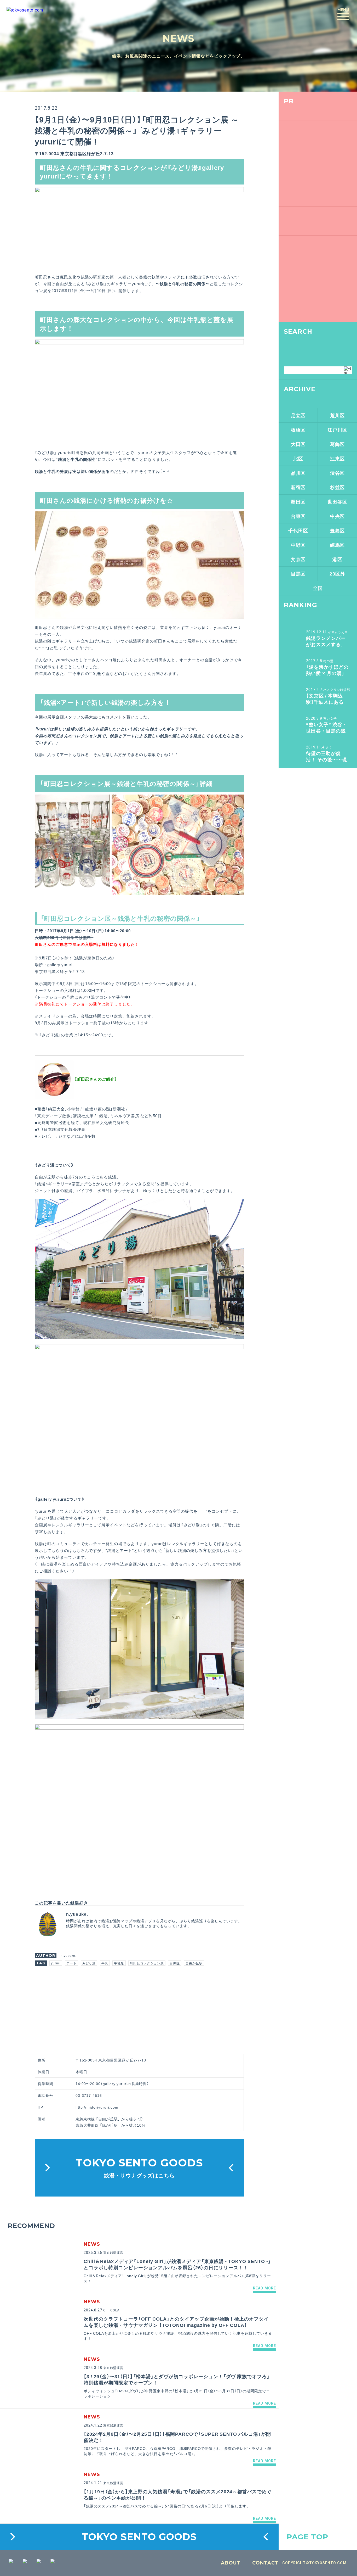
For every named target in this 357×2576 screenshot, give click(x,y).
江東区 (338, 458)
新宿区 (298, 487)
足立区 (298, 415)
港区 (337, 559)
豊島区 (338, 530)
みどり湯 (89, 1963)
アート (71, 1963)
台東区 (298, 516)
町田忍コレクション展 (147, 1963)
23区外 (337, 574)
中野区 (298, 545)
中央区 (338, 516)
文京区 (298, 559)
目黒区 (175, 1963)
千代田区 (298, 530)
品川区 (298, 473)
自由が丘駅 (194, 1963)
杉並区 (338, 487)
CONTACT (265, 2563)
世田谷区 (337, 502)
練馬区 (338, 545)
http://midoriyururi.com (97, 2107)
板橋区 (298, 430)
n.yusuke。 (70, 1955)
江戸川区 (337, 430)
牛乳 (105, 1963)
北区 (298, 458)
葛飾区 (338, 444)
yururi (56, 1963)
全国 (318, 588)
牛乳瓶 (119, 1963)
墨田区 (298, 502)
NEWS (179, 38)
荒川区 (338, 415)
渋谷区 (338, 473)
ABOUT (231, 2563)
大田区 (298, 444)
